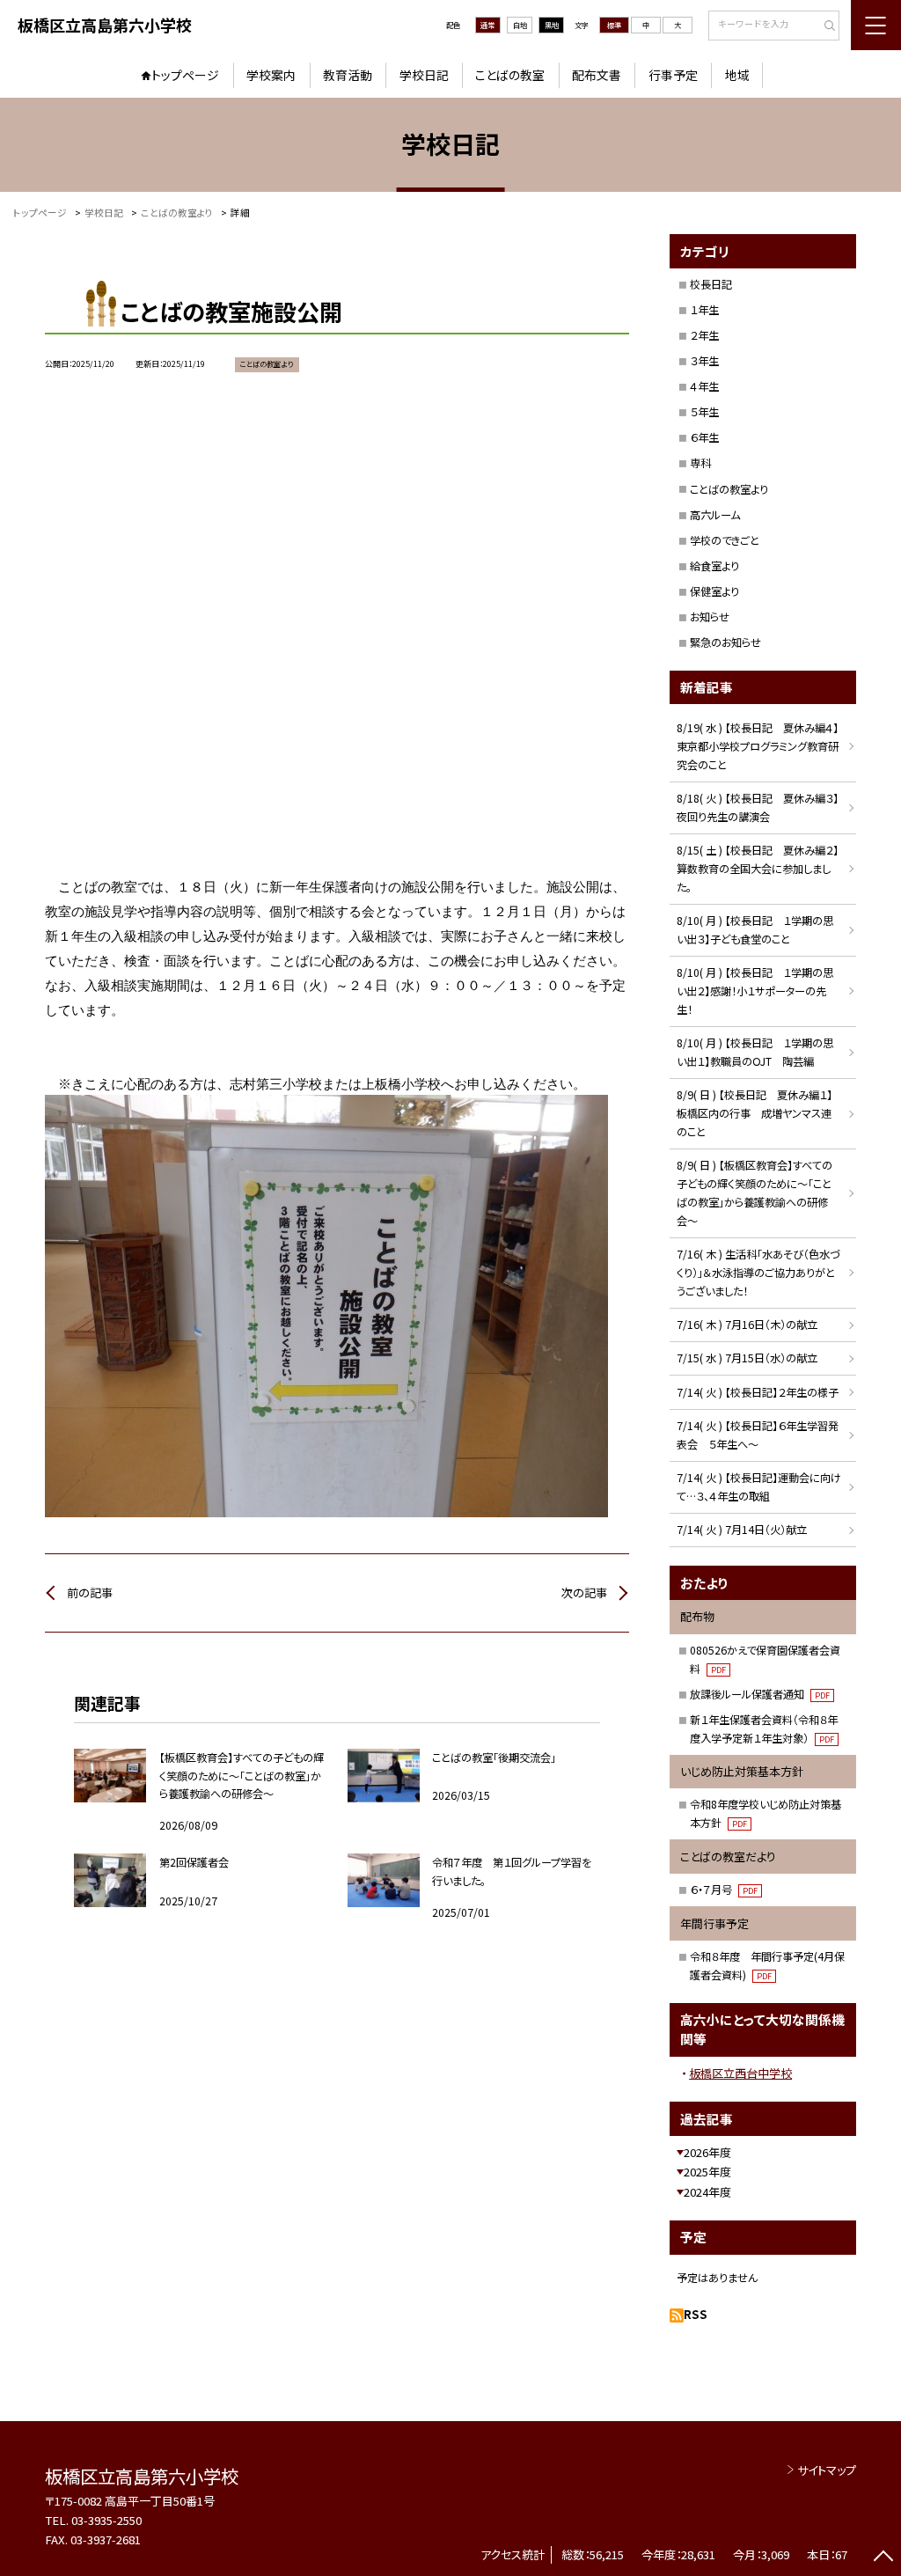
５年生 (704, 412)
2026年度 (707, 2152)
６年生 (704, 437)
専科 (700, 463)
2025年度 (707, 2172)
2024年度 (707, 2192)
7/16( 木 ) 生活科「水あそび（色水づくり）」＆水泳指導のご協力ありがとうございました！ (758, 1273)
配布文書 (597, 75)
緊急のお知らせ (725, 642)
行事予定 (673, 75)
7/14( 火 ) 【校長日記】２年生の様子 (758, 1392)
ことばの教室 (510, 75)
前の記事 (90, 1593)
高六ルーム (715, 515)
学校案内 (271, 75)
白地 (520, 25)
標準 (614, 25)
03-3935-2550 (106, 2520)
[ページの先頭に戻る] (883, 2558)
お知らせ (710, 617)
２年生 (704, 335)
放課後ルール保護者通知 (760, 1694)
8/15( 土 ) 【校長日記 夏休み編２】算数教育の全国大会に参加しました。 (758, 869)
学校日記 (424, 75)
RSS (696, 2314)
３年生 (704, 361)
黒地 (552, 25)
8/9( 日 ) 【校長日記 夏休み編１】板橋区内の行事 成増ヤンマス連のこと (754, 1113)
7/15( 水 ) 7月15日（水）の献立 (747, 1358)
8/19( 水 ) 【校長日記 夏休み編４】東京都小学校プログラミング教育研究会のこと (758, 746)
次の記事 (584, 1593)
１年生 (704, 310)
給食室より (714, 566)
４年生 (704, 386)
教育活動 (348, 75)
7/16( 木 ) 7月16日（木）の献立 (747, 1325)
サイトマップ (827, 2470)
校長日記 (711, 284)
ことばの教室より (729, 489)
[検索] (824, 26)
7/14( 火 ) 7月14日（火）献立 (742, 1530)
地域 (737, 75)
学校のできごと (725, 540)
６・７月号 (724, 1890)
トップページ (185, 75)
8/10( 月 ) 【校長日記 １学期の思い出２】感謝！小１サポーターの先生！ (755, 991)
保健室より (714, 591)
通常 (487, 25)
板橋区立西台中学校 (740, 2073)
